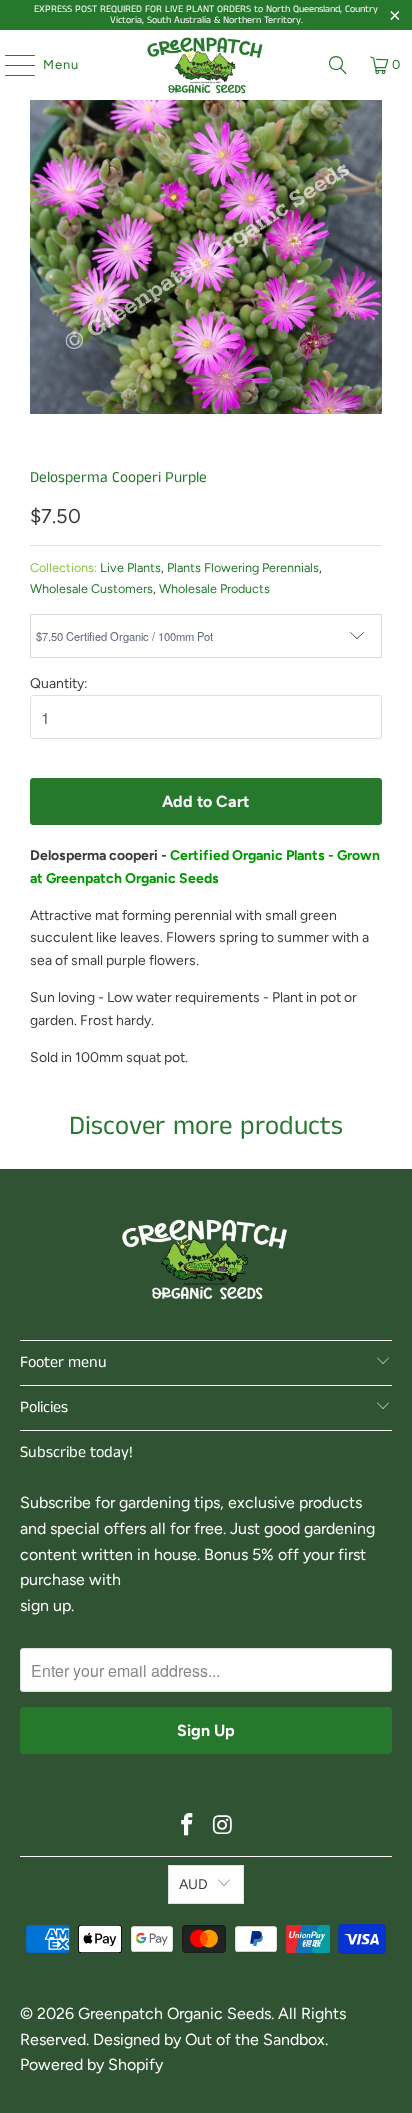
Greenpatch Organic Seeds (174, 2013)
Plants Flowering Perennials (243, 567)
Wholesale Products (214, 588)
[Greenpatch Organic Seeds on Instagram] (223, 1826)
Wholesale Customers (91, 588)
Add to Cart (205, 801)
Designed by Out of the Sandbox (209, 2039)
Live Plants (130, 567)
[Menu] (10, 65)
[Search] (338, 65)
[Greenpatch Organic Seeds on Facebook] (187, 1826)
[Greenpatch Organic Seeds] (206, 65)
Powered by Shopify (91, 2064)
